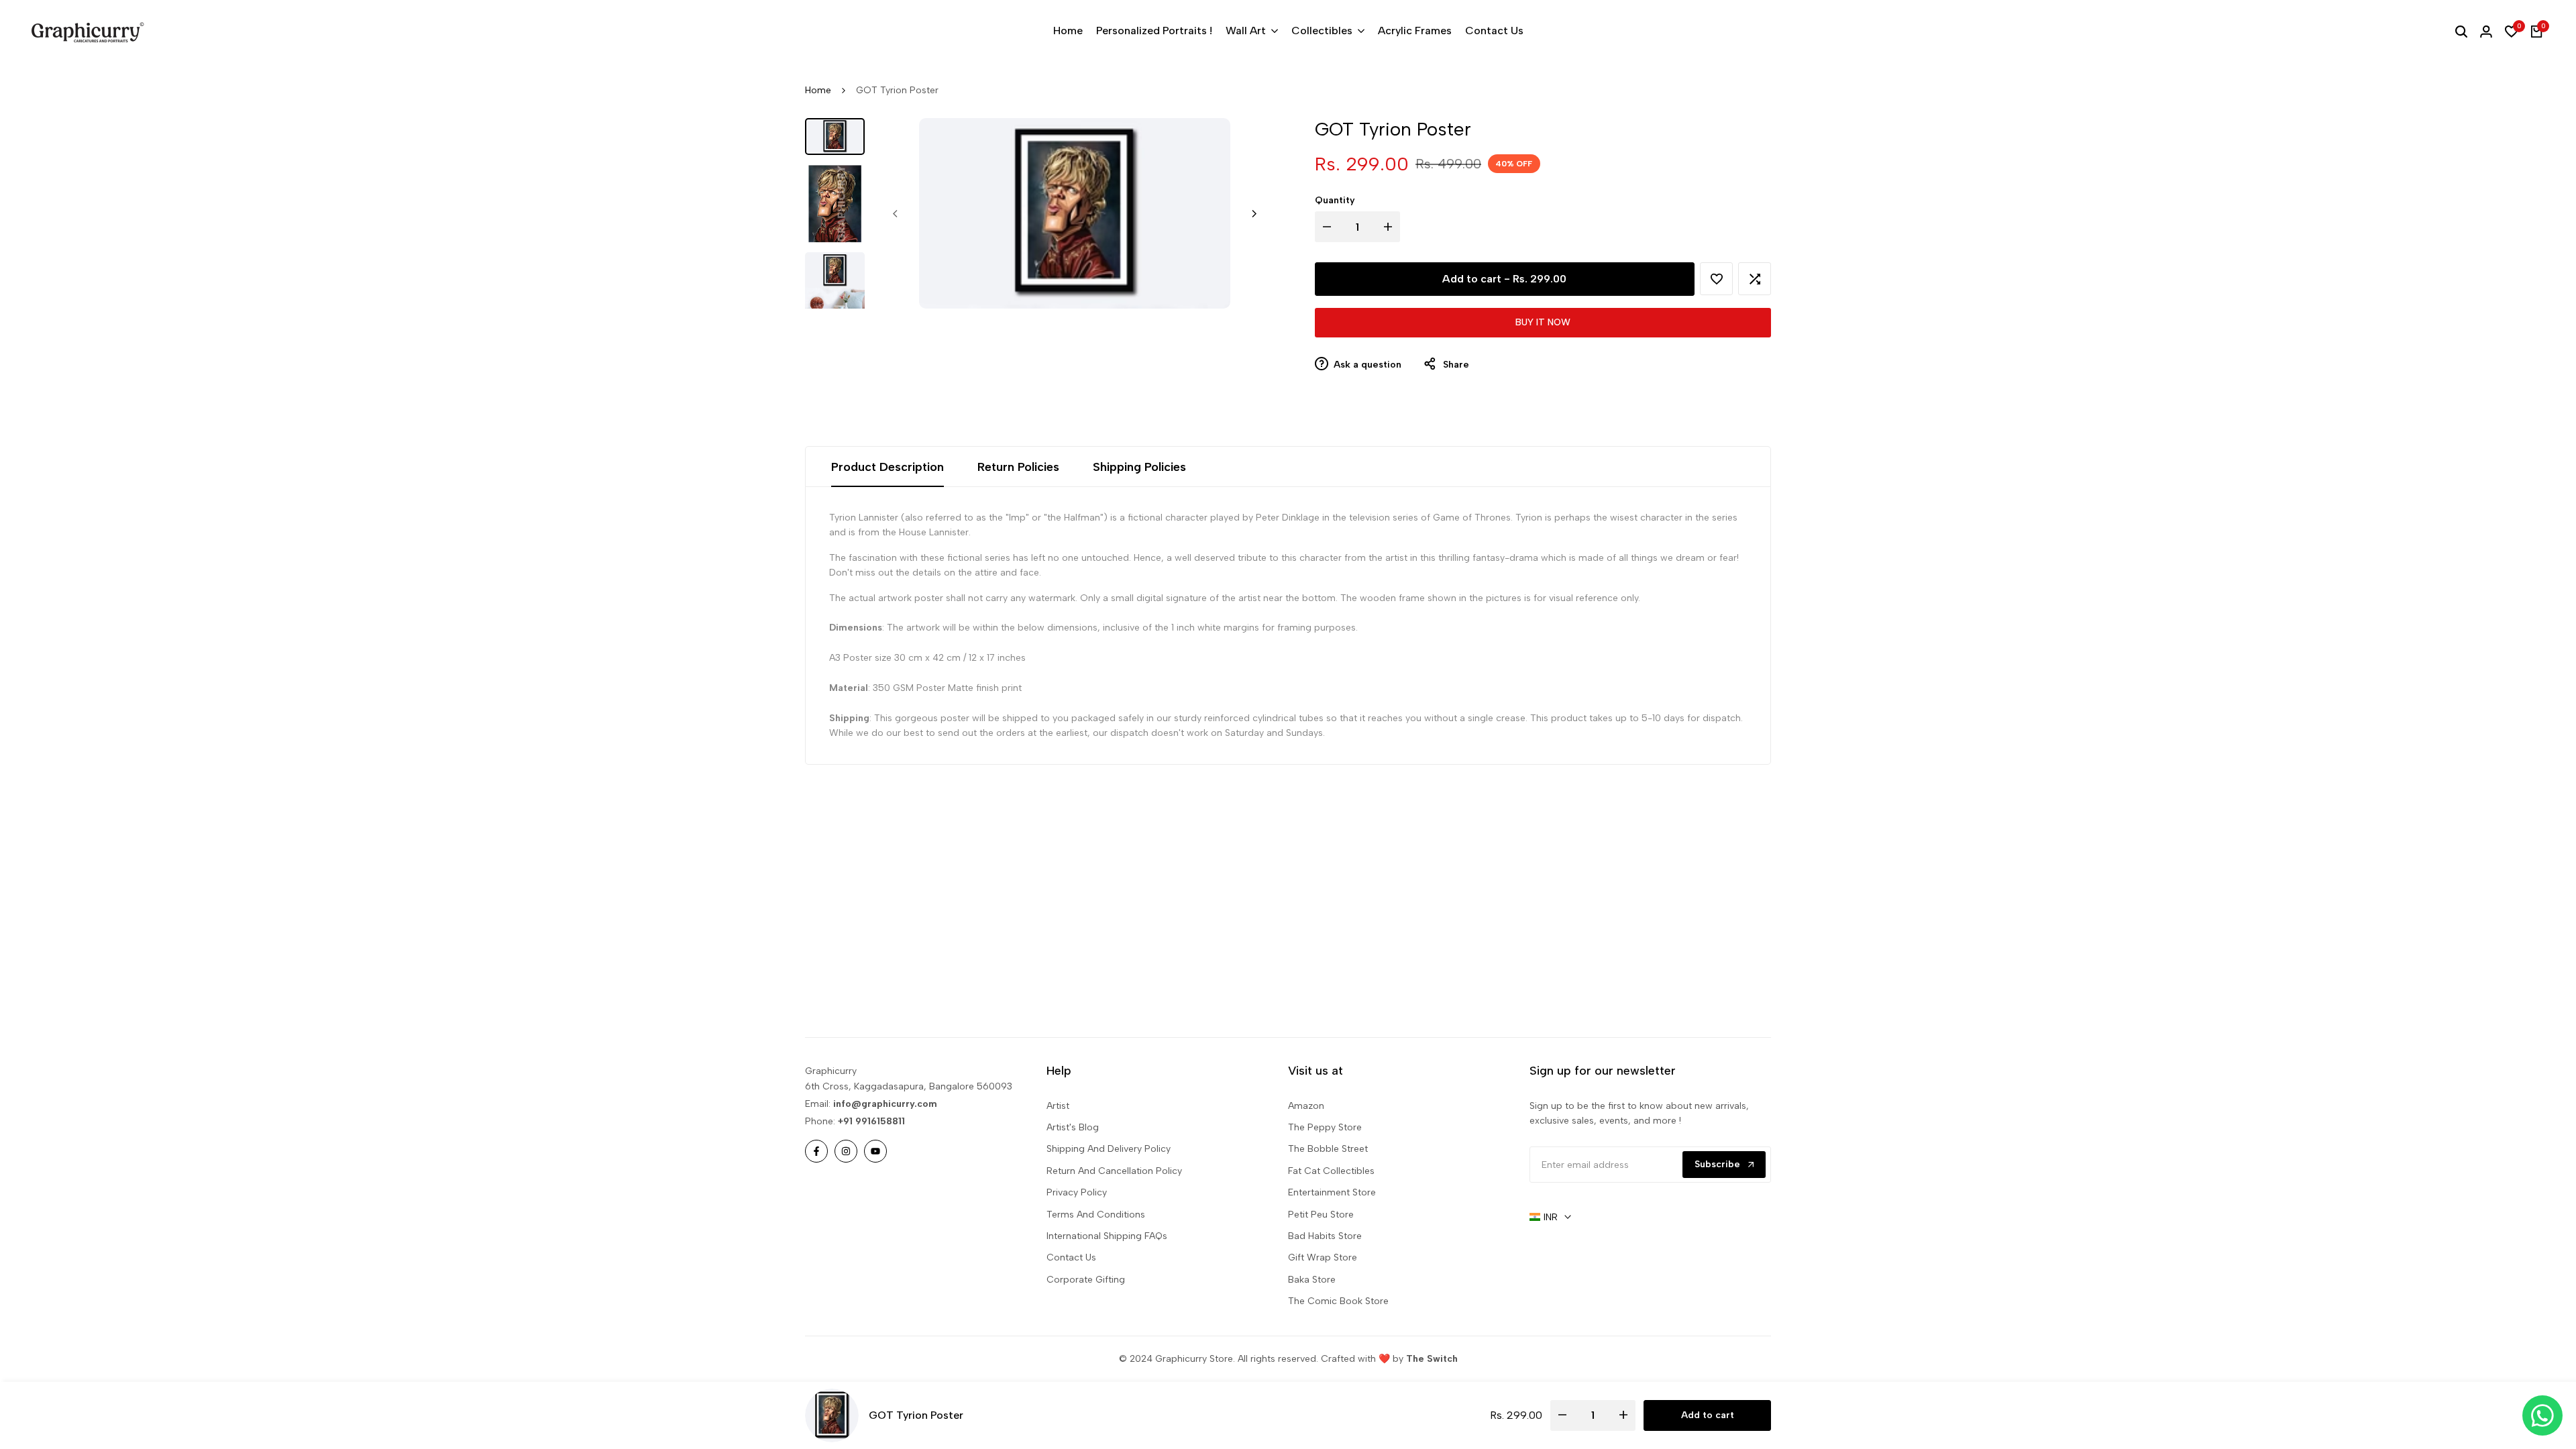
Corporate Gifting (1086, 1280)
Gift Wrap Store (1323, 1257)
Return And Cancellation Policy (1114, 1171)
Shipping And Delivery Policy (1109, 1149)
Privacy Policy (1077, 1192)
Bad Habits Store (1325, 1236)
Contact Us (1071, 1257)
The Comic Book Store (1338, 1301)
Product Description (888, 467)
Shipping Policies (1139, 467)
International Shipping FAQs (1107, 1236)
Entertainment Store (1332, 1192)
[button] (1716, 279)
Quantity (1335, 200)
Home (818, 90)
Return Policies (1018, 467)
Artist (1058, 1106)
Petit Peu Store (1321, 1215)
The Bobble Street (1328, 1149)
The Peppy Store (1325, 1127)
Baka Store (1312, 1280)
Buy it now (1543, 322)
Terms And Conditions (1096, 1215)
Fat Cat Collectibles (1331, 1171)
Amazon (1306, 1106)
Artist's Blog (1073, 1127)
